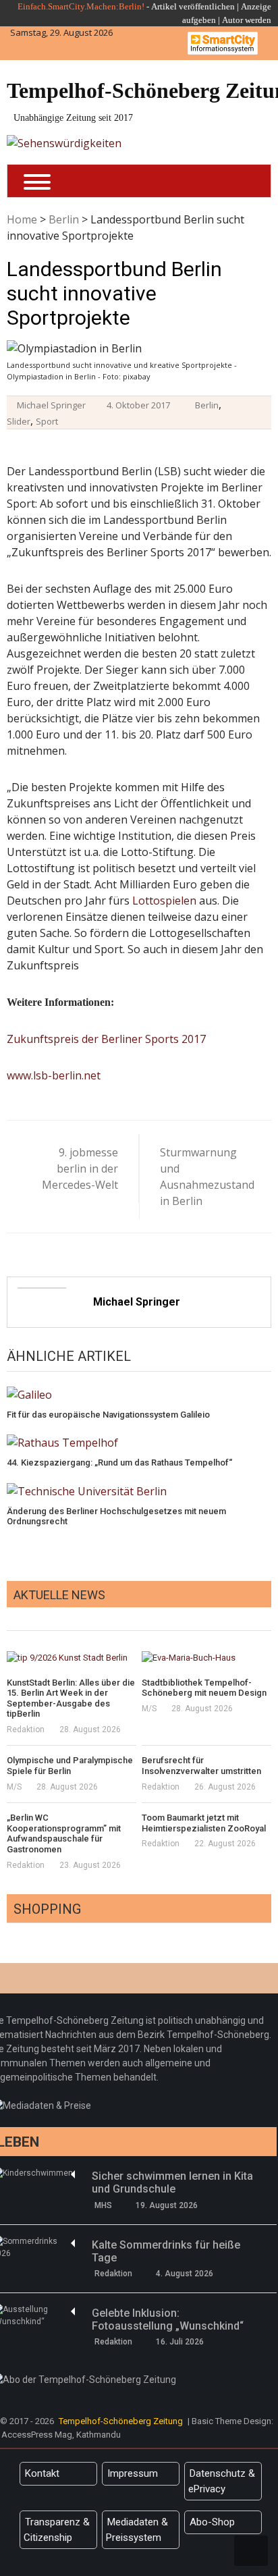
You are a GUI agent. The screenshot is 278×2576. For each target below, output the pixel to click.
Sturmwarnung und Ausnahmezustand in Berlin (203, 1177)
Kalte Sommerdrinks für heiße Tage (166, 2251)
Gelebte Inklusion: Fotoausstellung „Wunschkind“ (168, 2319)
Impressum (133, 2473)
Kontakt (42, 2473)
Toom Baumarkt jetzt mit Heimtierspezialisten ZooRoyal (204, 1823)
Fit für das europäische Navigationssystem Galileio (108, 1415)
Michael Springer (51, 405)
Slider (19, 421)
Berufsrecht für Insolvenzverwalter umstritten (201, 1766)
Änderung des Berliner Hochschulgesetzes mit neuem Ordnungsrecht (116, 1517)
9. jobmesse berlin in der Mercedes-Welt (80, 1169)
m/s (149, 1709)
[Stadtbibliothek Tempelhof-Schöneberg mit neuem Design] (206, 1657)
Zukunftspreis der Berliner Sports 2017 (106, 1039)
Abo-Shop (212, 2522)
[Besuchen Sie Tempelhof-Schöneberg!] (64, 143)
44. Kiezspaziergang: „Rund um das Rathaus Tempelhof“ (119, 1463)
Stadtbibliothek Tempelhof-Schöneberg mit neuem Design (204, 1688)
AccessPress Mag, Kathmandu (61, 2435)
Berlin (64, 219)
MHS (103, 2205)
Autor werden (247, 20)
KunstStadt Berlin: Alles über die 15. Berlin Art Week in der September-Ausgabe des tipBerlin (71, 1698)
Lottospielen (164, 901)
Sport (47, 421)
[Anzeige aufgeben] (221, 20)
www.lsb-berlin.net (54, 1075)
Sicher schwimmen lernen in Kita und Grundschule (172, 2182)
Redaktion (26, 1729)
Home (22, 219)
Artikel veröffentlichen (193, 6)
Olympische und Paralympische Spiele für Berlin (70, 1766)
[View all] (267, 1615)
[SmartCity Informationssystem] (223, 43)
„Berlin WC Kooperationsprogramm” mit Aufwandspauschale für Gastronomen (64, 1833)
